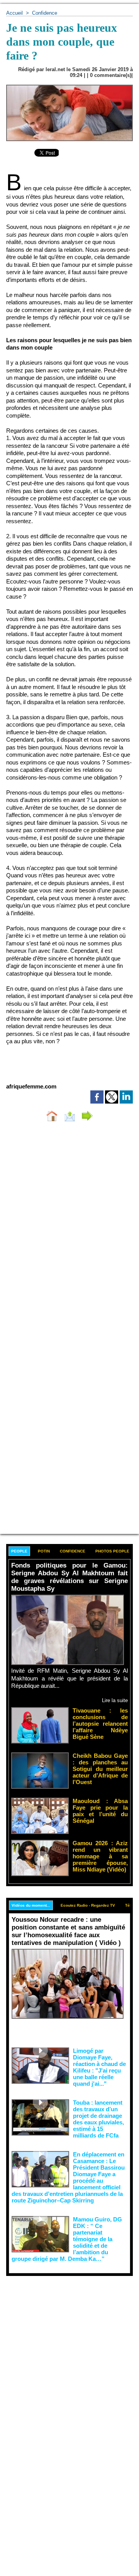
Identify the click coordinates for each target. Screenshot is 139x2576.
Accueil (14, 13)
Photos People (112, 1551)
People (19, 1551)
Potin (44, 1551)
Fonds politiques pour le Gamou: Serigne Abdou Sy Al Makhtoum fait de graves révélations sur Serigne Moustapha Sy (69, 1577)
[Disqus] (69, 1231)
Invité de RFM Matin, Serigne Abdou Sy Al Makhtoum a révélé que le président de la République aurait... (69, 1678)
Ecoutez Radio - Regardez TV (88, 1905)
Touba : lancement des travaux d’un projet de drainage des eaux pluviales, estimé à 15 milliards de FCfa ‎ (98, 2119)
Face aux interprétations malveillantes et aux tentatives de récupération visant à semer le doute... (69, 2032)
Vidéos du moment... (31, 1905)
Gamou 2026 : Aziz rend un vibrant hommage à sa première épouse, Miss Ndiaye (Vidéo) (100, 1856)
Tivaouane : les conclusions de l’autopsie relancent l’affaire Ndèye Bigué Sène (100, 1724)
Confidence (45, 13)
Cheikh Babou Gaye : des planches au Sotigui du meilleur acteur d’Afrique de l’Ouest (100, 1769)
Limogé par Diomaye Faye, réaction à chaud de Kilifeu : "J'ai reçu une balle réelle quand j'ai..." (99, 2067)
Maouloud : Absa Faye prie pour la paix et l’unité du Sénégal (100, 1811)
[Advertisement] (63, 2349)
